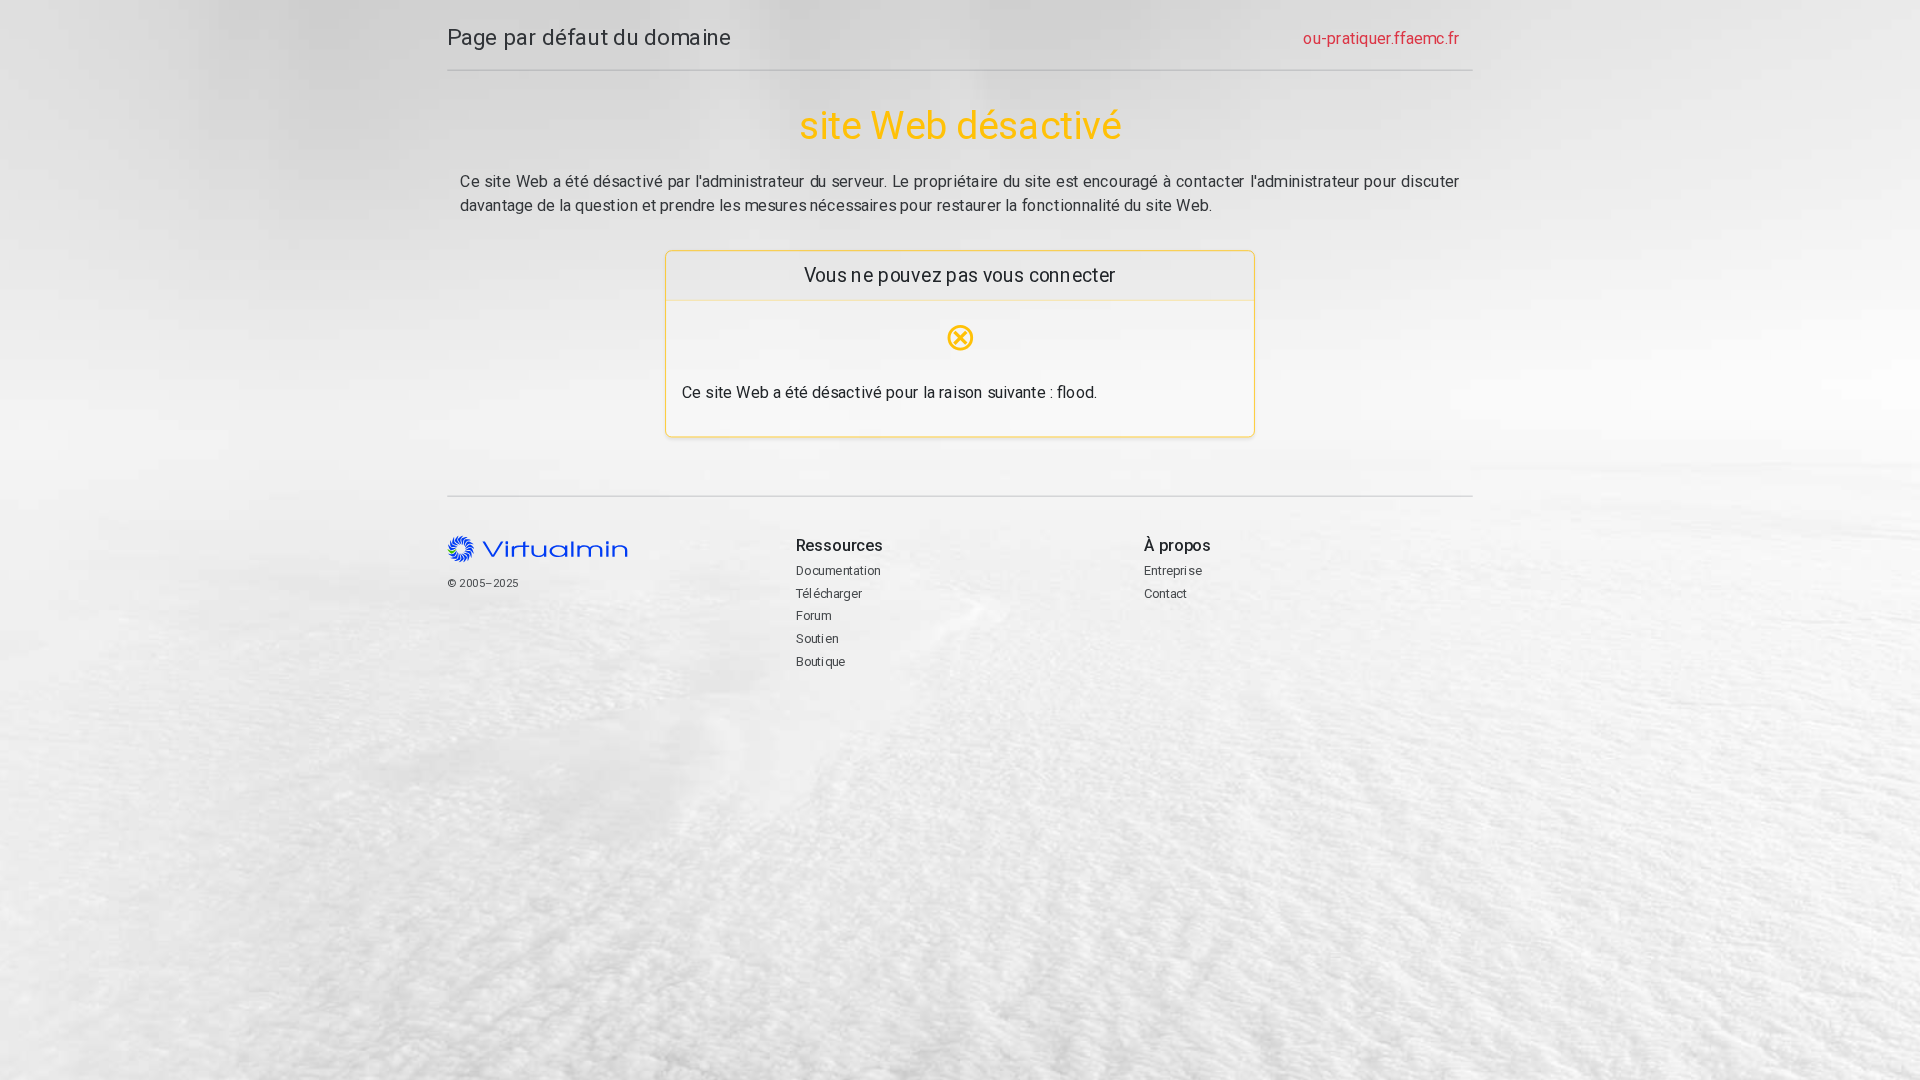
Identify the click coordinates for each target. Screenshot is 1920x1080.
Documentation (838, 570)
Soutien (817, 638)
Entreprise (1173, 570)
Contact (1221, 657)
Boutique (821, 661)
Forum (814, 615)
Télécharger (829, 593)
